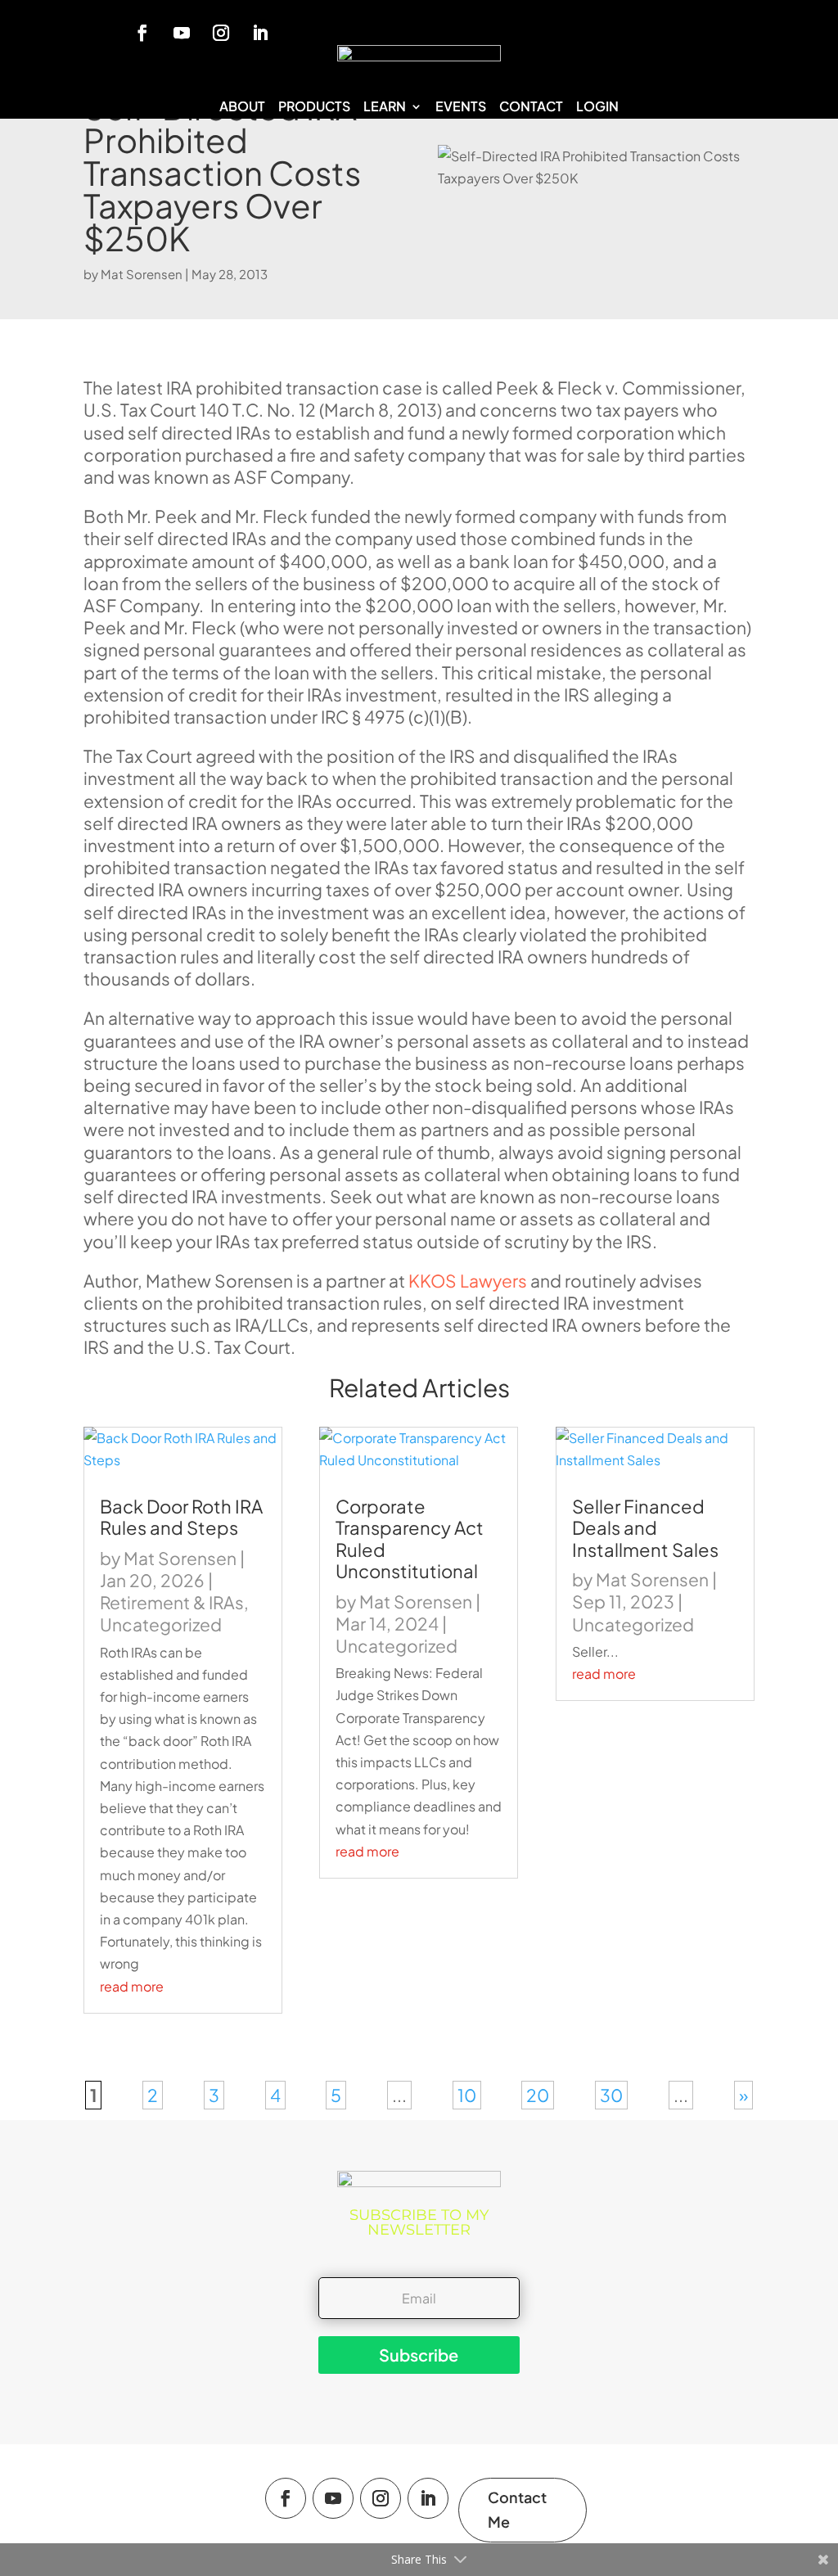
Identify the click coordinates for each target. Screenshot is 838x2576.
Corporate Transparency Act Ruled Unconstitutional (410, 1538)
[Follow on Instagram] (221, 33)
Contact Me (517, 2510)
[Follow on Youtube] (182, 33)
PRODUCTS (314, 108)
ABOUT (242, 108)
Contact (531, 108)
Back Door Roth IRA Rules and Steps (181, 1517)
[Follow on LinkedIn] (260, 33)
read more (132, 1986)
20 (538, 2095)
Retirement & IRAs (172, 1602)
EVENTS (461, 108)
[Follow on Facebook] (142, 33)
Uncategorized (161, 1624)
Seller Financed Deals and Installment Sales (645, 1528)
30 (611, 2095)
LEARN (385, 108)
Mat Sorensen (142, 274)
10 (467, 2095)
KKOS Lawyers (468, 1281)
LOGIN (597, 108)
